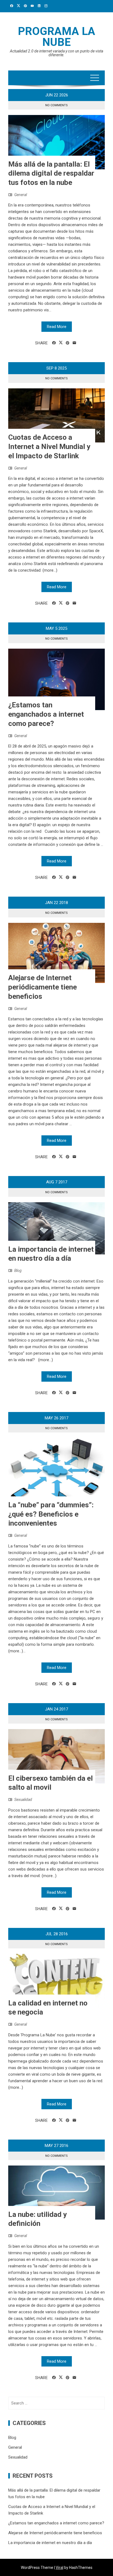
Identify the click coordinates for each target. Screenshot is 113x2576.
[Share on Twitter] (61, 343)
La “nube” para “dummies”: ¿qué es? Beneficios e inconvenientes (51, 1514)
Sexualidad (23, 1800)
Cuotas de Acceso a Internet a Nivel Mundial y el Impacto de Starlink (49, 447)
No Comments (56, 105)
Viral (60, 2568)
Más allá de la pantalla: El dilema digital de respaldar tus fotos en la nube (51, 173)
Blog (18, 1271)
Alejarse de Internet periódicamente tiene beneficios (43, 987)
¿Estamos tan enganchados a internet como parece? (46, 714)
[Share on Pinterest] (68, 343)
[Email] (74, 343)
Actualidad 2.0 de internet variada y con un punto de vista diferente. (56, 53)
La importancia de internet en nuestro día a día (50, 2543)
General (21, 195)
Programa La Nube (56, 37)
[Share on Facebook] (54, 343)
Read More (57, 327)
